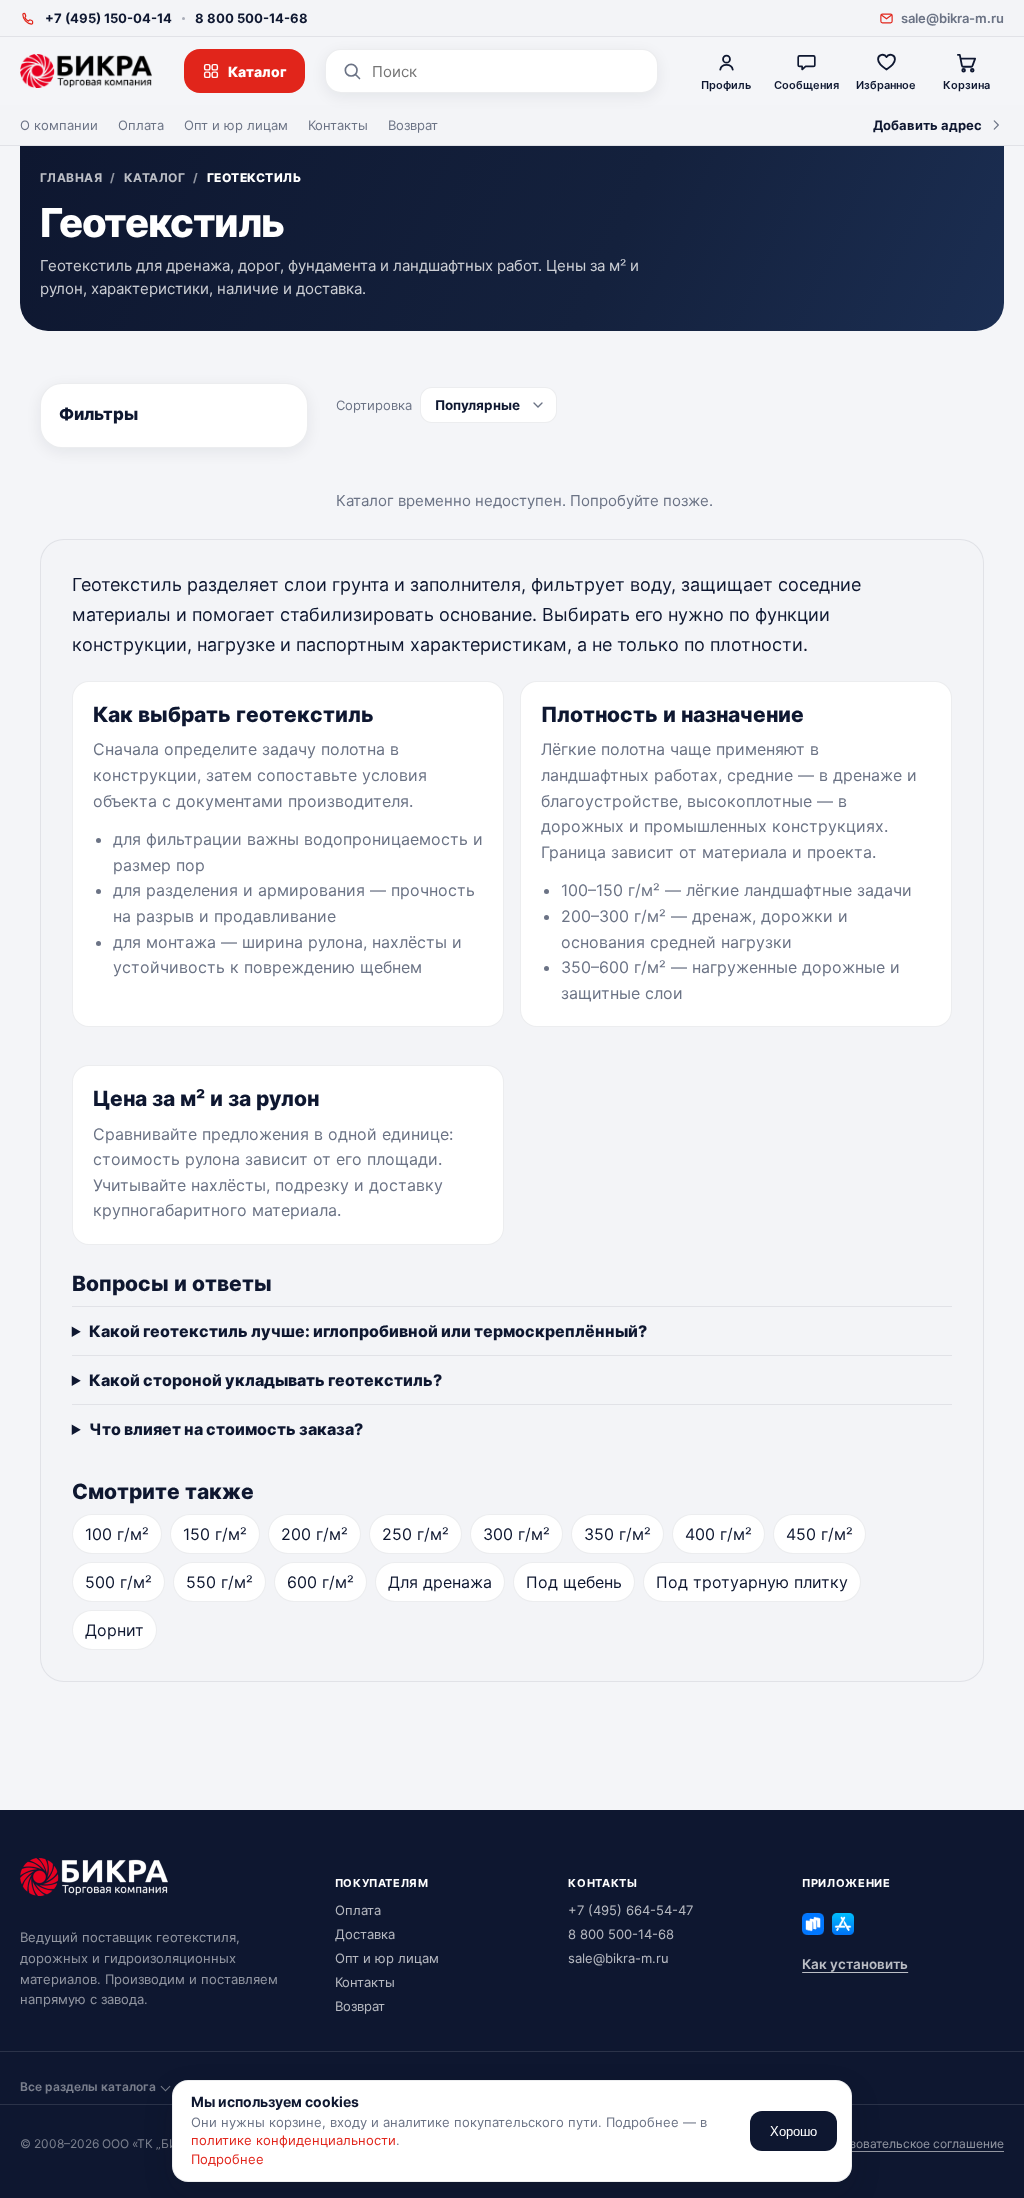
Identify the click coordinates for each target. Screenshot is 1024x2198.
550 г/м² (219, 1582)
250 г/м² (415, 1534)
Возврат (413, 125)
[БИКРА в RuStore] (813, 1924)
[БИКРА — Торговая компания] (86, 71)
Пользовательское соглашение (912, 2143)
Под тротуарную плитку (752, 1582)
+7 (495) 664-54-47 (630, 1910)
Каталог (257, 71)
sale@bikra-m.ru (952, 18)
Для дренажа (440, 1582)
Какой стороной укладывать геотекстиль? (265, 1380)
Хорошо (793, 2131)
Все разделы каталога (88, 2086)
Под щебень (574, 1582)
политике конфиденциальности (293, 2140)
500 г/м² (118, 1582)
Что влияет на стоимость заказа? (226, 1429)
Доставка (365, 1934)
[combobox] (506, 71)
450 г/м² (819, 1534)
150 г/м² (215, 1534)
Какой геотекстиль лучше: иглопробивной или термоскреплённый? (368, 1331)
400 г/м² (718, 1534)
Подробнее (227, 2159)
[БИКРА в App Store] (843, 1924)
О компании (59, 125)
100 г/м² (117, 1534)
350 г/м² (617, 1534)
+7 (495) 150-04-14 (108, 18)
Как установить (855, 1964)
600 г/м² (320, 1582)
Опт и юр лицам (236, 125)
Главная (71, 178)
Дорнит (114, 1630)
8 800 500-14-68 (251, 18)
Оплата (141, 125)
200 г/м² (314, 1534)
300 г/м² (516, 1534)
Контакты (338, 125)
